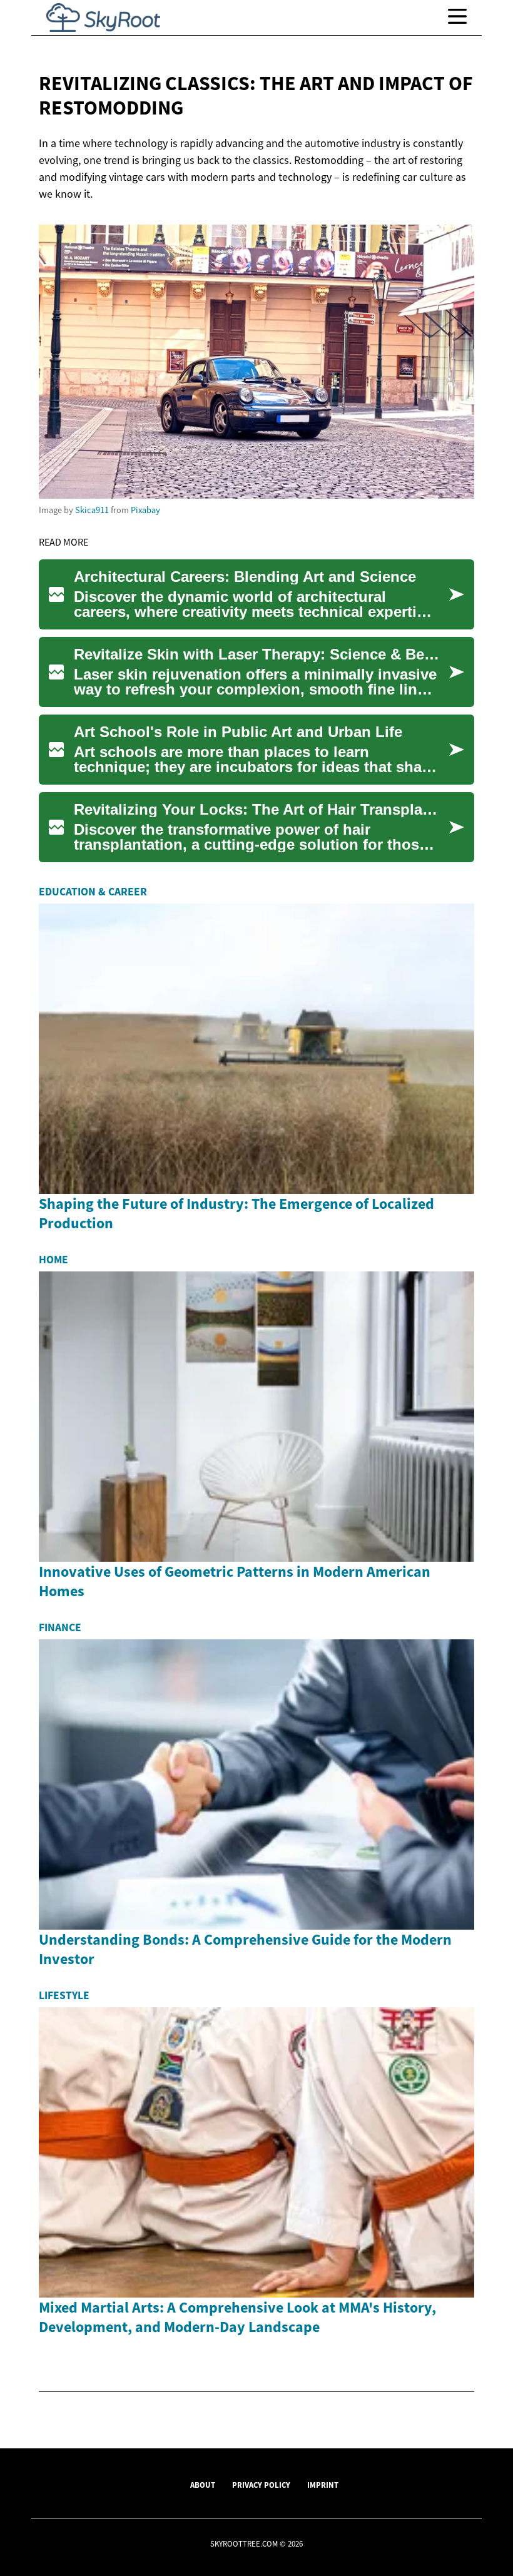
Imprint (323, 2485)
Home (53, 1260)
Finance (60, 1627)
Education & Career (93, 892)
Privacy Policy (261, 2485)
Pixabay (145, 510)
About (203, 2485)
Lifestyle (64, 1995)
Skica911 (92, 510)
